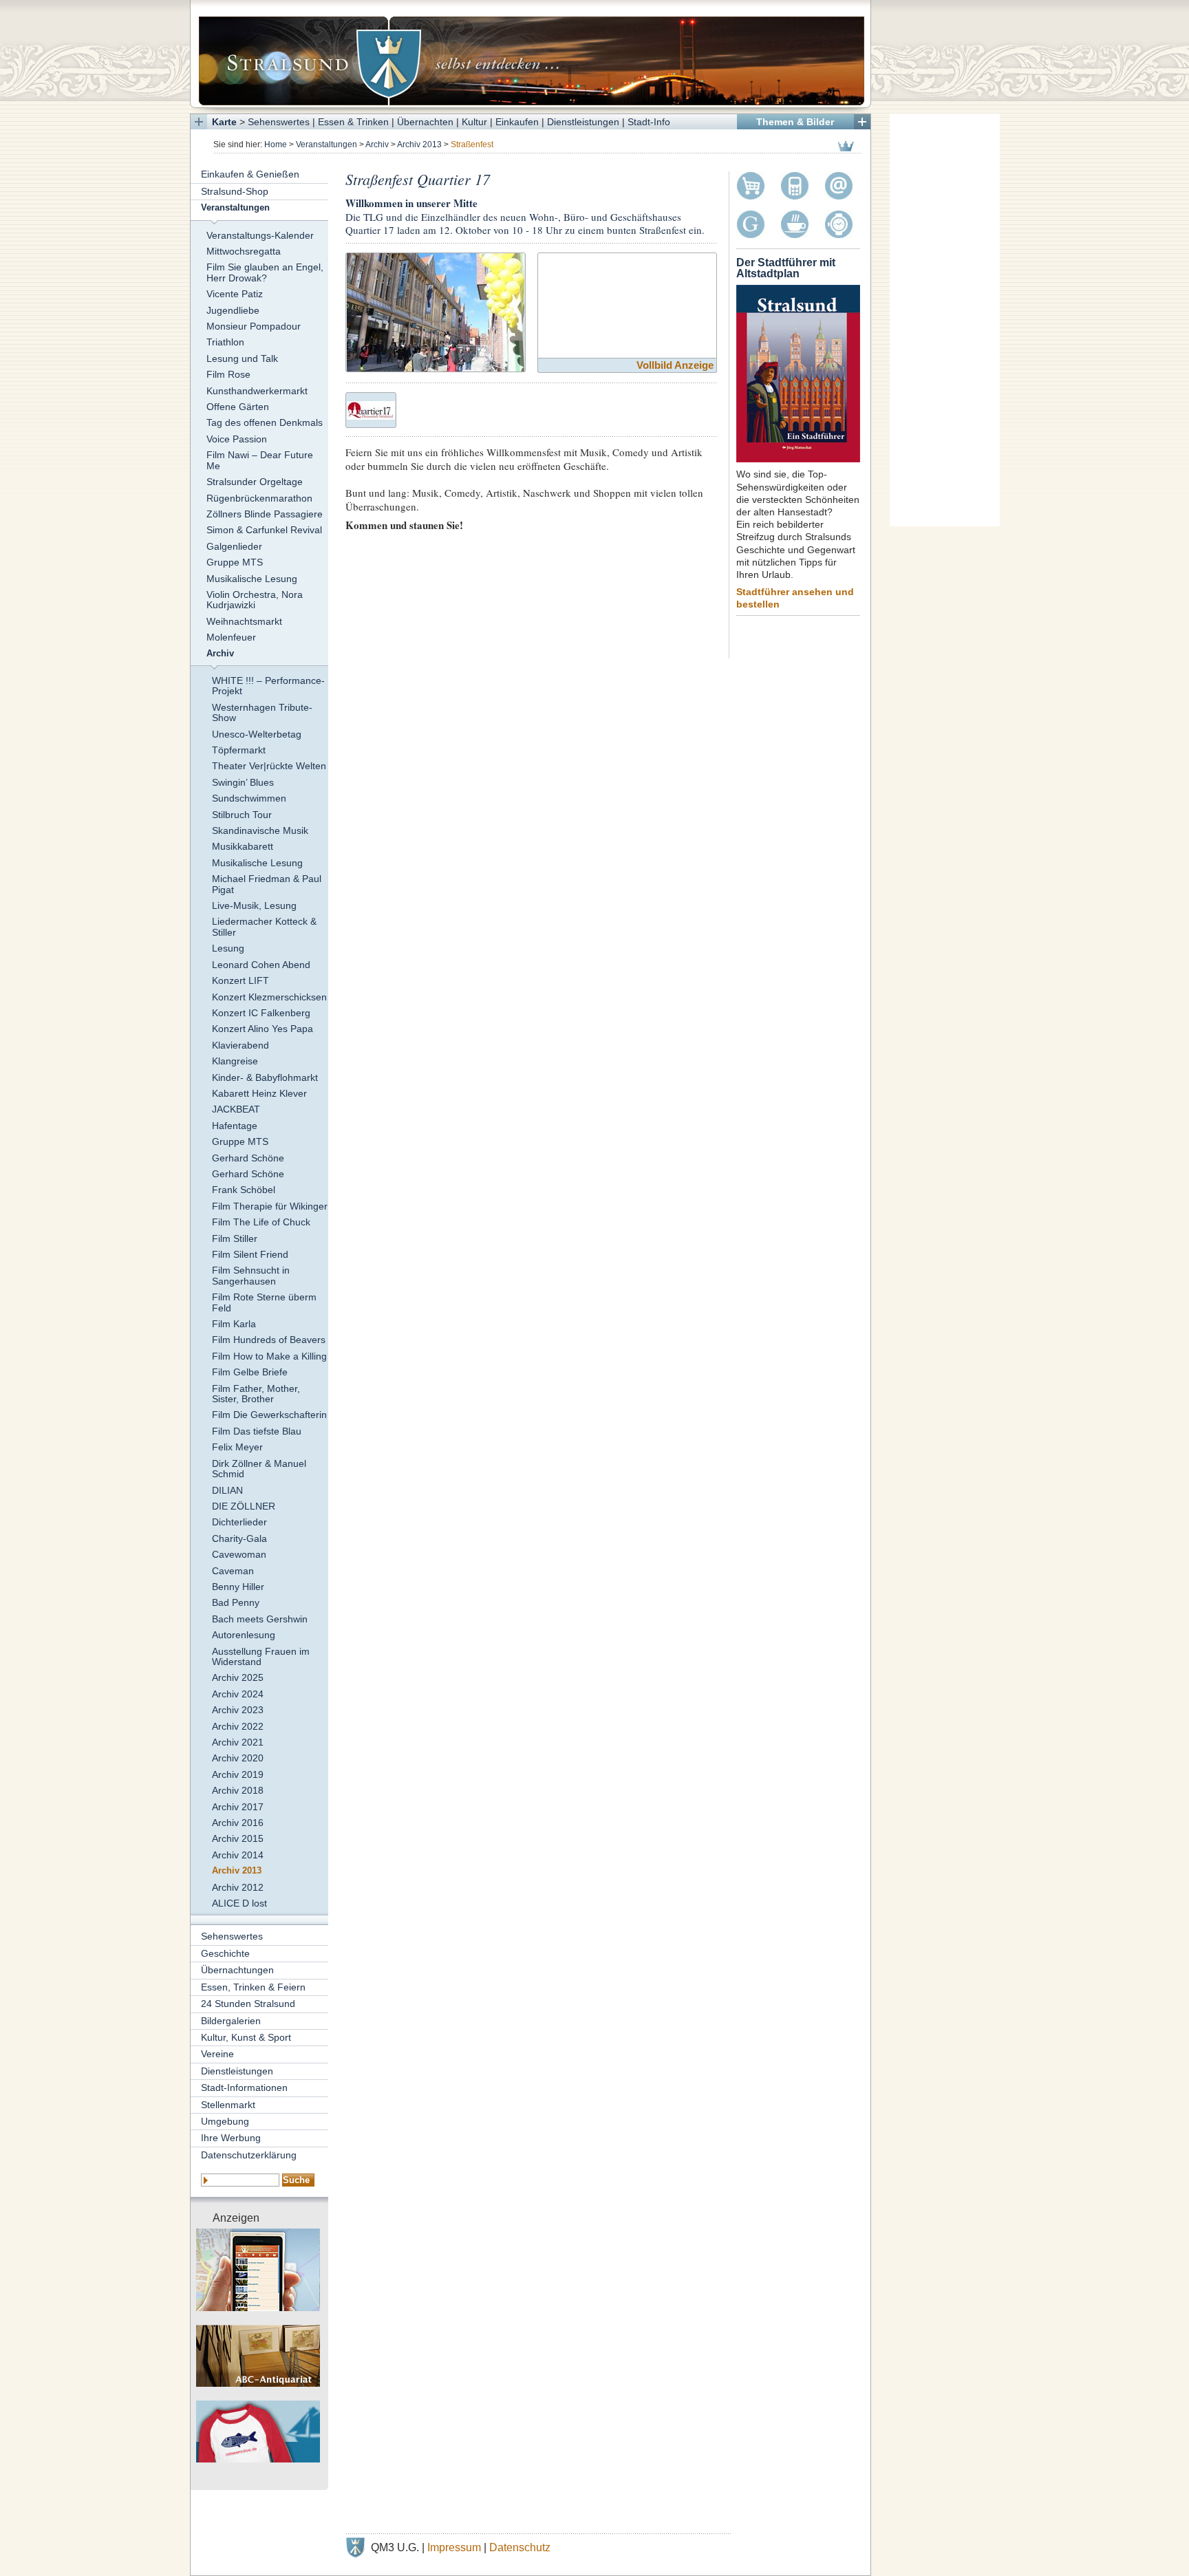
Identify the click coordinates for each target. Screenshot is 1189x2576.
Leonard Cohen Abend (261, 965)
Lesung (228, 948)
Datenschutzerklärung (249, 2155)
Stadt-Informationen (244, 2087)
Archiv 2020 (238, 1758)
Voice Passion (237, 439)
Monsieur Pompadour (254, 326)
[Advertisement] (945, 320)
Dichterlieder (239, 1522)
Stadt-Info (649, 122)
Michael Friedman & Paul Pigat (267, 884)
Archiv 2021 (238, 1742)
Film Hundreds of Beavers (269, 1340)
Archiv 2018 (238, 1790)
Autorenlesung (244, 1635)
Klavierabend (240, 1045)
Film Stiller (235, 1238)
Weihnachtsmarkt (244, 621)
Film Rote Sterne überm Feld (264, 1302)
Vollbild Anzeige (675, 365)
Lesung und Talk (242, 358)
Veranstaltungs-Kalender (260, 235)
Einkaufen (517, 122)
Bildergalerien (231, 2021)
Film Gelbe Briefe (250, 1372)
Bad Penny (236, 1602)
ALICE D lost (239, 1903)
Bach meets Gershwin (260, 1619)
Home (276, 144)
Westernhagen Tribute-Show (262, 712)
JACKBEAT (236, 1109)
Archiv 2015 (238, 1838)
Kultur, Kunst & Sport (246, 2037)
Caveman (233, 1571)
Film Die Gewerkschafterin (269, 1415)
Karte (224, 122)
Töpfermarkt (239, 750)
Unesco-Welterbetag (257, 734)
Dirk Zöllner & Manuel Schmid (259, 1469)
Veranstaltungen (326, 144)
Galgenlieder (234, 546)
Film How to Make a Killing (269, 1356)
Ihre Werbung (231, 2138)
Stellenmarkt (228, 2105)
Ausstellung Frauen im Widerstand (261, 1656)
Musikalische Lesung (252, 579)
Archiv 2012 (238, 1887)
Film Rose (228, 374)
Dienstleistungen (583, 122)
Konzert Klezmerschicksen (269, 997)
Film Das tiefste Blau (257, 1431)
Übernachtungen (237, 1970)
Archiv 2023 (238, 1710)
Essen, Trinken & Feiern (253, 1987)
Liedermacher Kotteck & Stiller (264, 926)
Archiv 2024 (238, 1694)
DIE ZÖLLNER (244, 1506)
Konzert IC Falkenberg (261, 1013)
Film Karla (234, 1324)
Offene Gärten (238, 407)
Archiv (377, 144)
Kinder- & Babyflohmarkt (265, 1077)
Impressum (454, 2547)
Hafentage (235, 1126)
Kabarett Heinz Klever (259, 1093)
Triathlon (225, 342)
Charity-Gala (239, 1538)
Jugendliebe (233, 310)
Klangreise (235, 1061)
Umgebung (225, 2121)
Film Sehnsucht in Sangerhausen (251, 1275)
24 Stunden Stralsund (248, 2004)
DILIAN (227, 1490)
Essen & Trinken (353, 122)
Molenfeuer (231, 637)
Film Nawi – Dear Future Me (260, 460)
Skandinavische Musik (260, 830)
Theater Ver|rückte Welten (269, 766)
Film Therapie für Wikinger (270, 1206)
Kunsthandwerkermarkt (257, 391)
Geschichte (225, 1953)
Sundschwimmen (249, 798)
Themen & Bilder (795, 122)
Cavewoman (239, 1554)
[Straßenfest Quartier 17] (436, 311)
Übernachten (425, 122)
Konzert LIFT (240, 980)
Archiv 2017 (238, 1807)
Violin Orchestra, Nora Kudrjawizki (255, 600)
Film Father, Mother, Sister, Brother (256, 1394)
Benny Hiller (238, 1587)
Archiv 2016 (238, 1823)
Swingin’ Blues (243, 782)
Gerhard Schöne (248, 1158)
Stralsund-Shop (235, 191)
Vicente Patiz (235, 294)
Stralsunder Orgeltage (255, 482)
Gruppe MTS (235, 562)
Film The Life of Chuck (261, 1222)
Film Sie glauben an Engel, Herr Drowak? (265, 272)
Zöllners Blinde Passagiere (265, 514)
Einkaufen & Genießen (250, 174)
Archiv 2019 (238, 1774)
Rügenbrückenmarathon (259, 498)
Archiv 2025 (238, 1677)
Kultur (474, 122)
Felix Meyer (237, 1447)
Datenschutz (520, 2547)
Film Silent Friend (250, 1254)
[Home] (531, 54)
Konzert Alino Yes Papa (263, 1029)
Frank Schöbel (244, 1190)
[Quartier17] (371, 408)
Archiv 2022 (238, 1726)
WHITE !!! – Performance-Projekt (268, 686)
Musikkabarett (243, 846)
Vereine (217, 2054)
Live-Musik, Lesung (254, 905)
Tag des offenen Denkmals (265, 422)
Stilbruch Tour (242, 815)
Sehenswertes (279, 122)
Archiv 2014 (238, 1855)
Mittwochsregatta (244, 251)
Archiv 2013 (419, 144)
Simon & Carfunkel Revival (264, 530)
